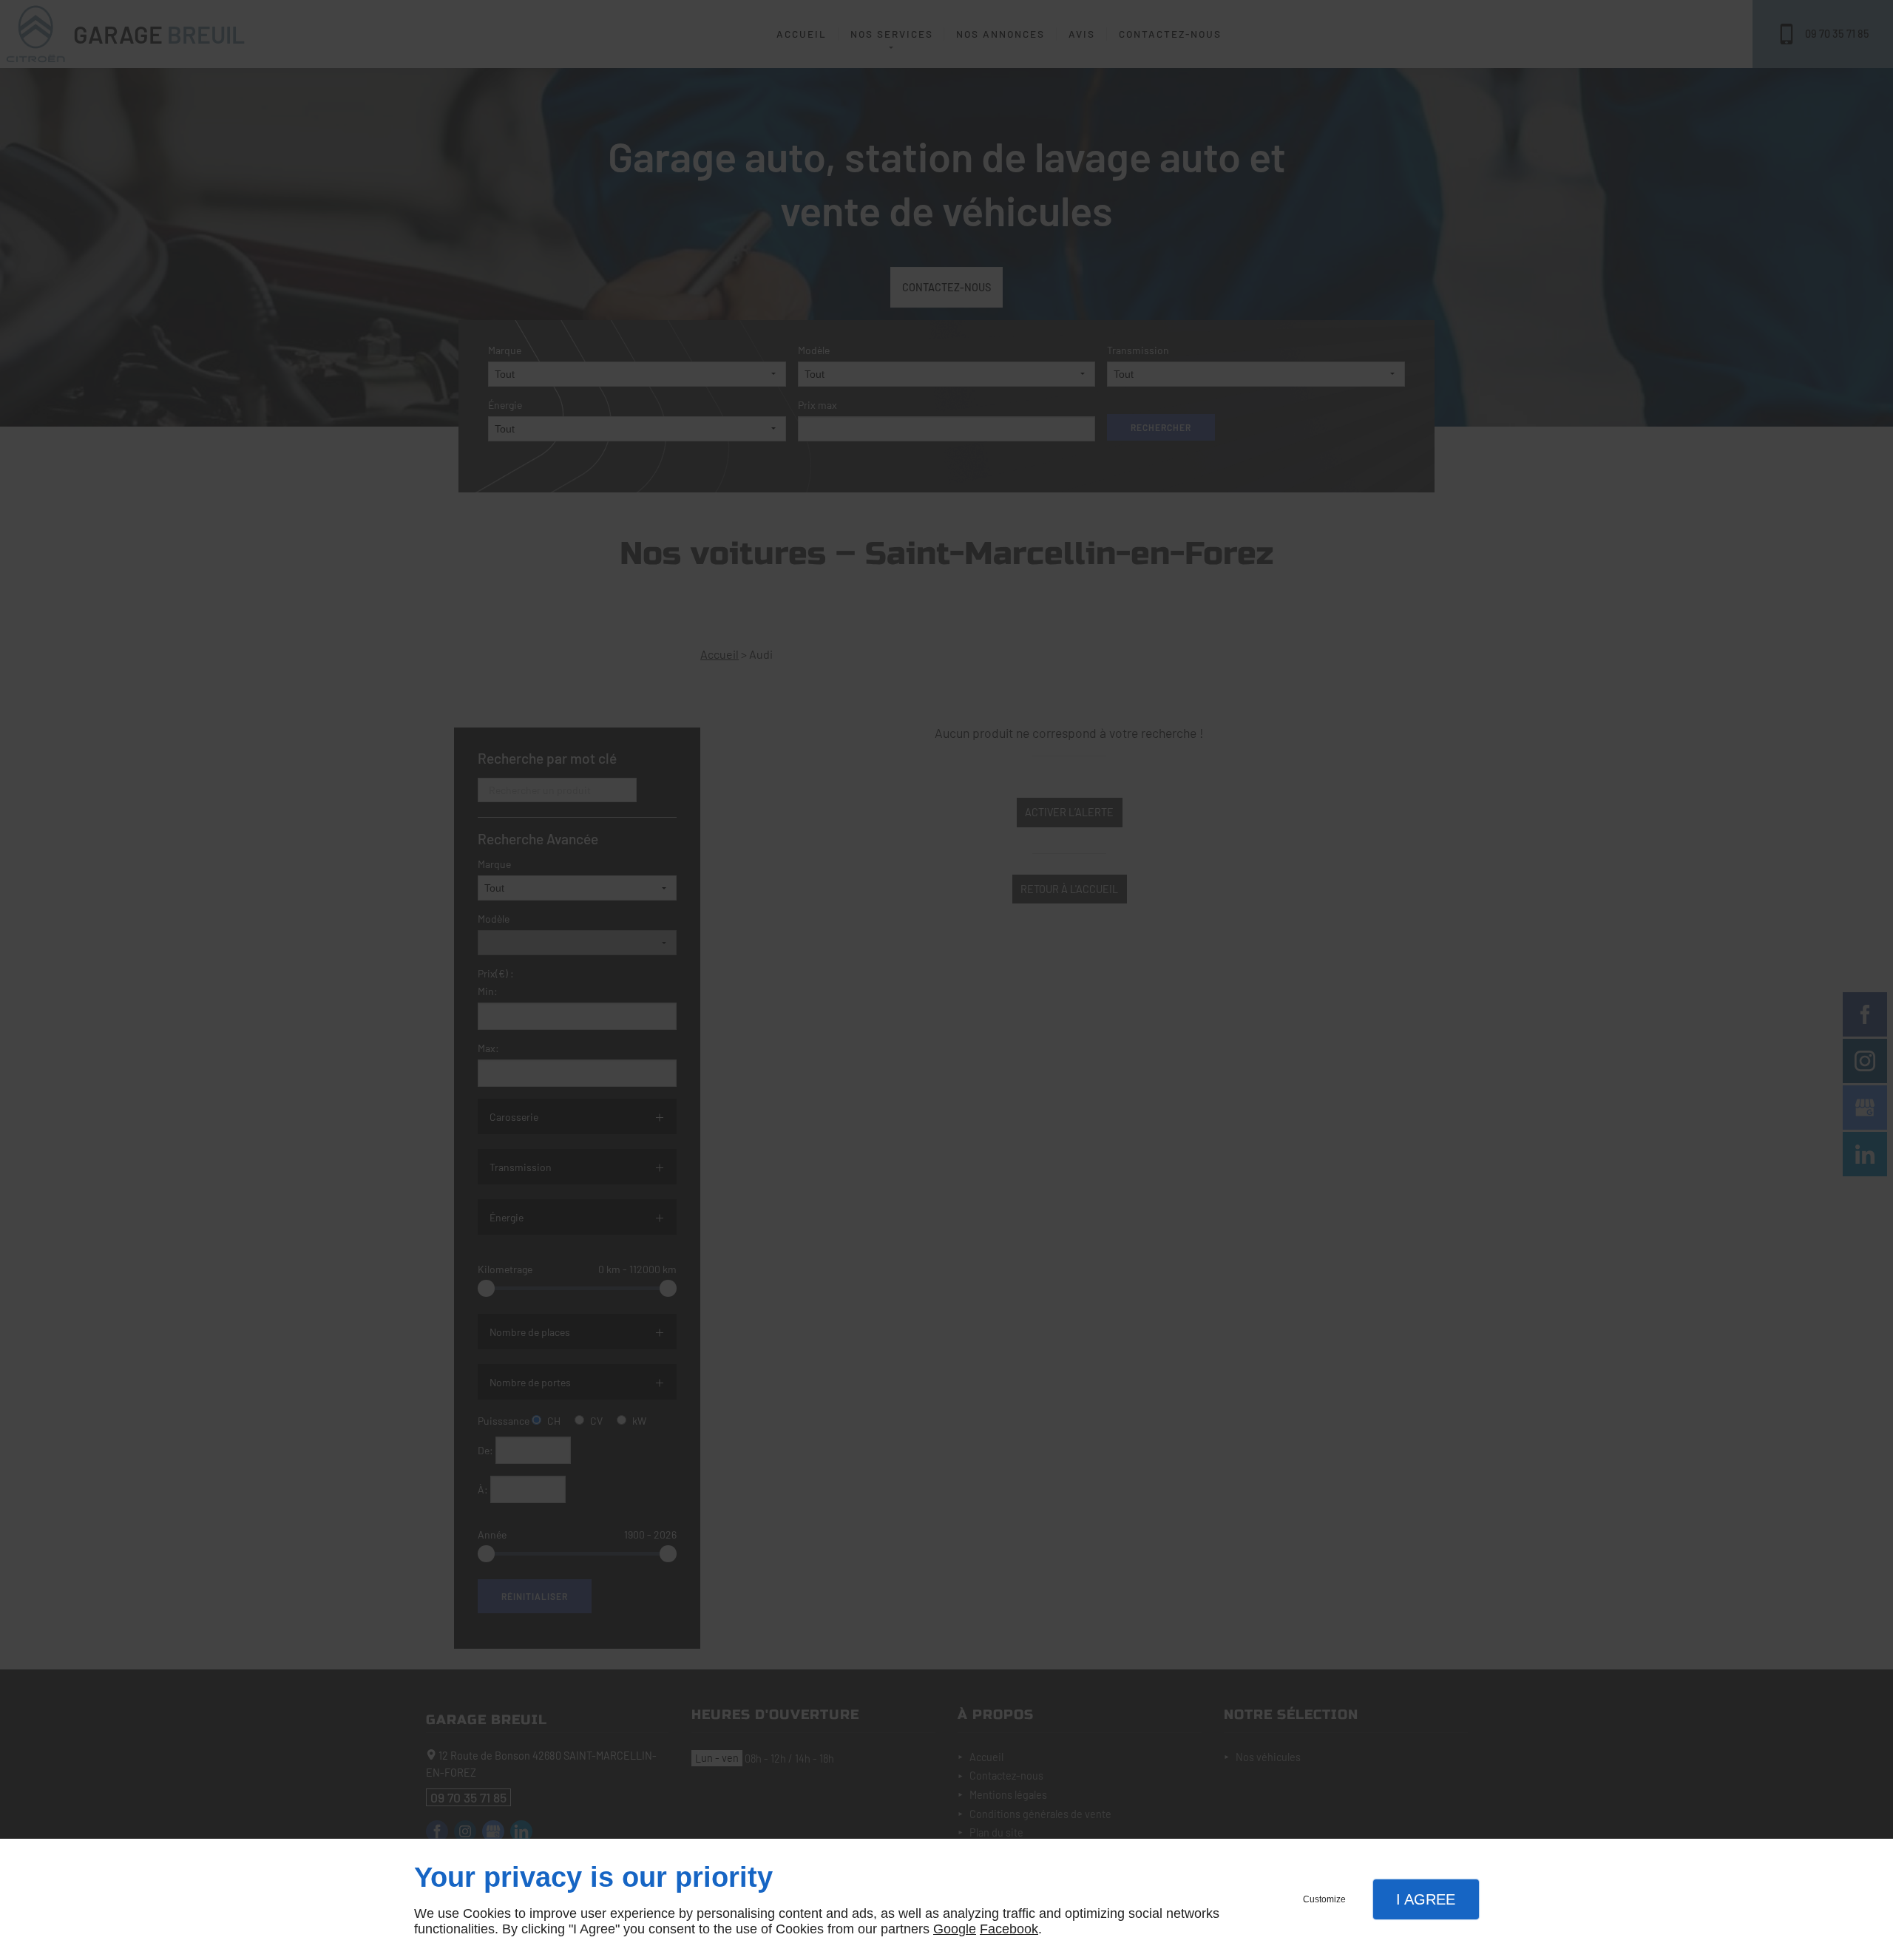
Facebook (1009, 1929)
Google (955, 1929)
